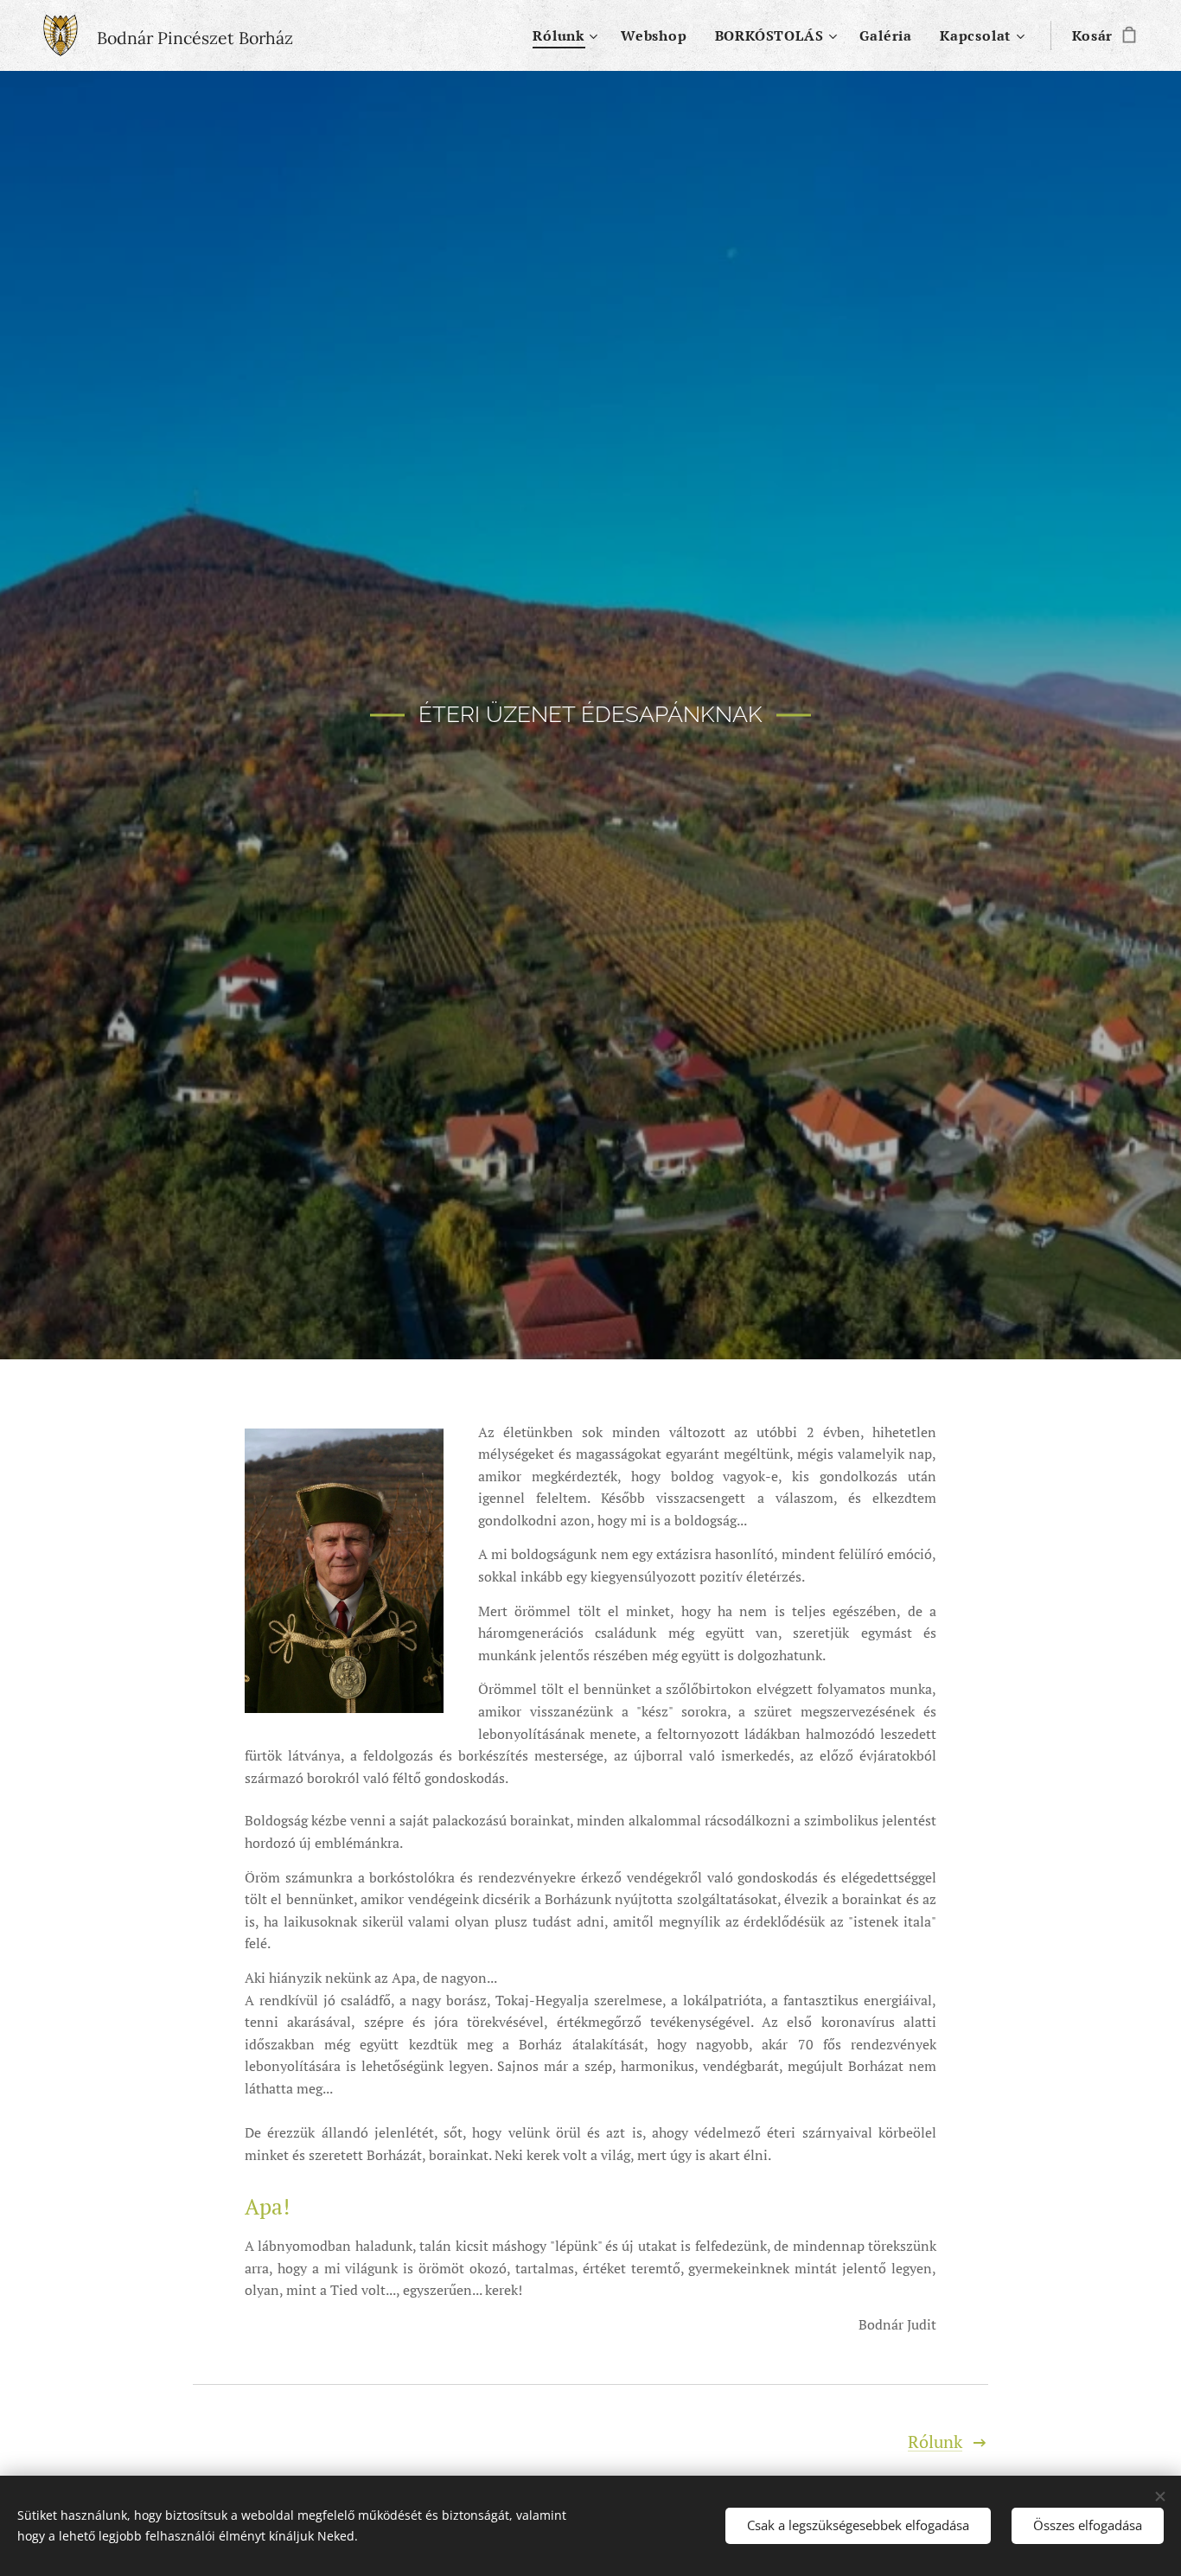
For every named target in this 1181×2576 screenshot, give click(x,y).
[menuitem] (568, 35)
